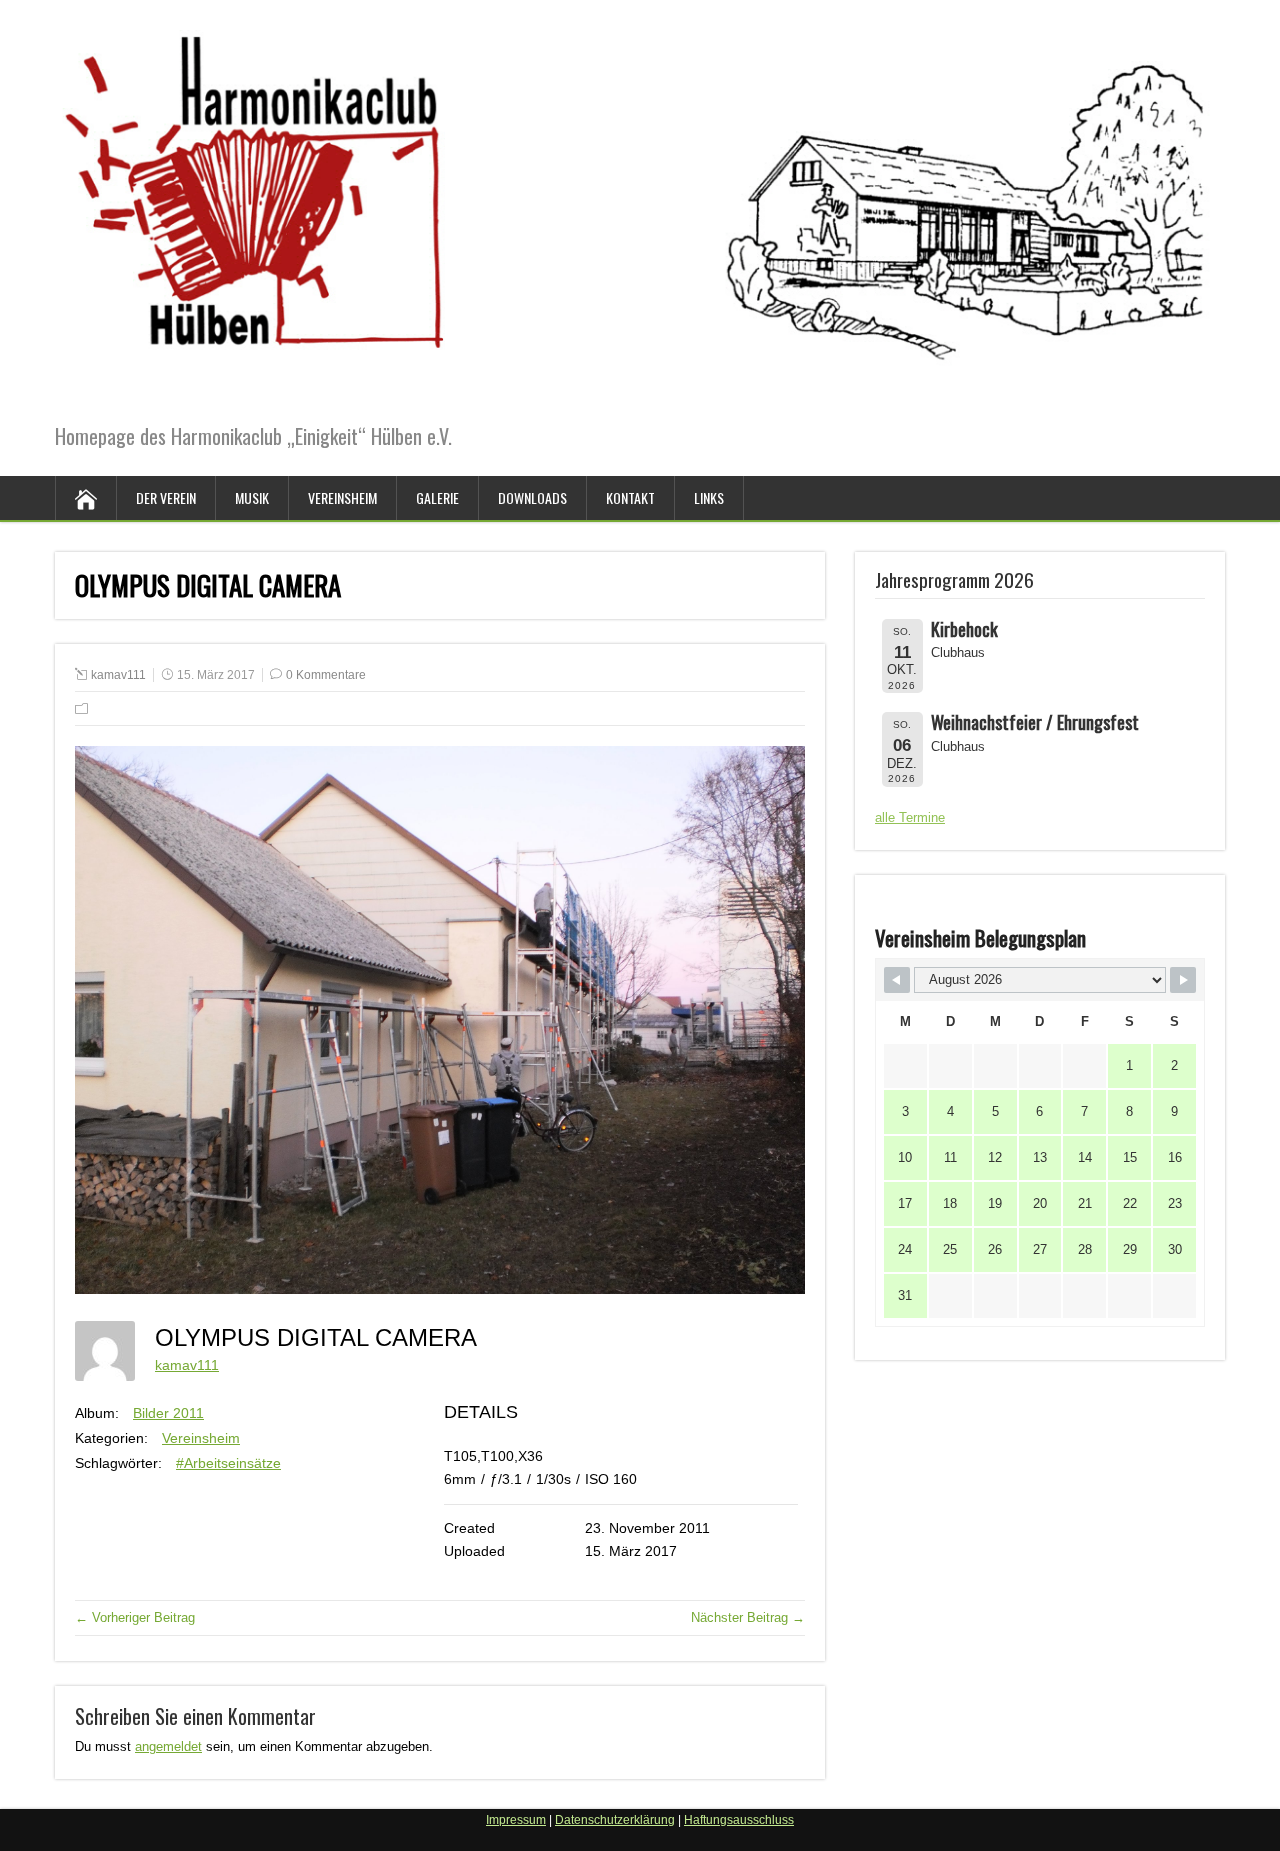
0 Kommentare (326, 675)
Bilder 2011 (168, 1413)
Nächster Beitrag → (748, 1617)
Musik (252, 497)
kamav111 (118, 675)
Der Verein (166, 497)
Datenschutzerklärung (615, 1820)
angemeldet (168, 1746)
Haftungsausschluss (739, 1820)
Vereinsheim (342, 497)
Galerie (437, 497)
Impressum (516, 1820)
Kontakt (630, 497)
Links (709, 497)
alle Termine (910, 817)
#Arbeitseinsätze (228, 1463)
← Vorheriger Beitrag (135, 1617)
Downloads (532, 497)
